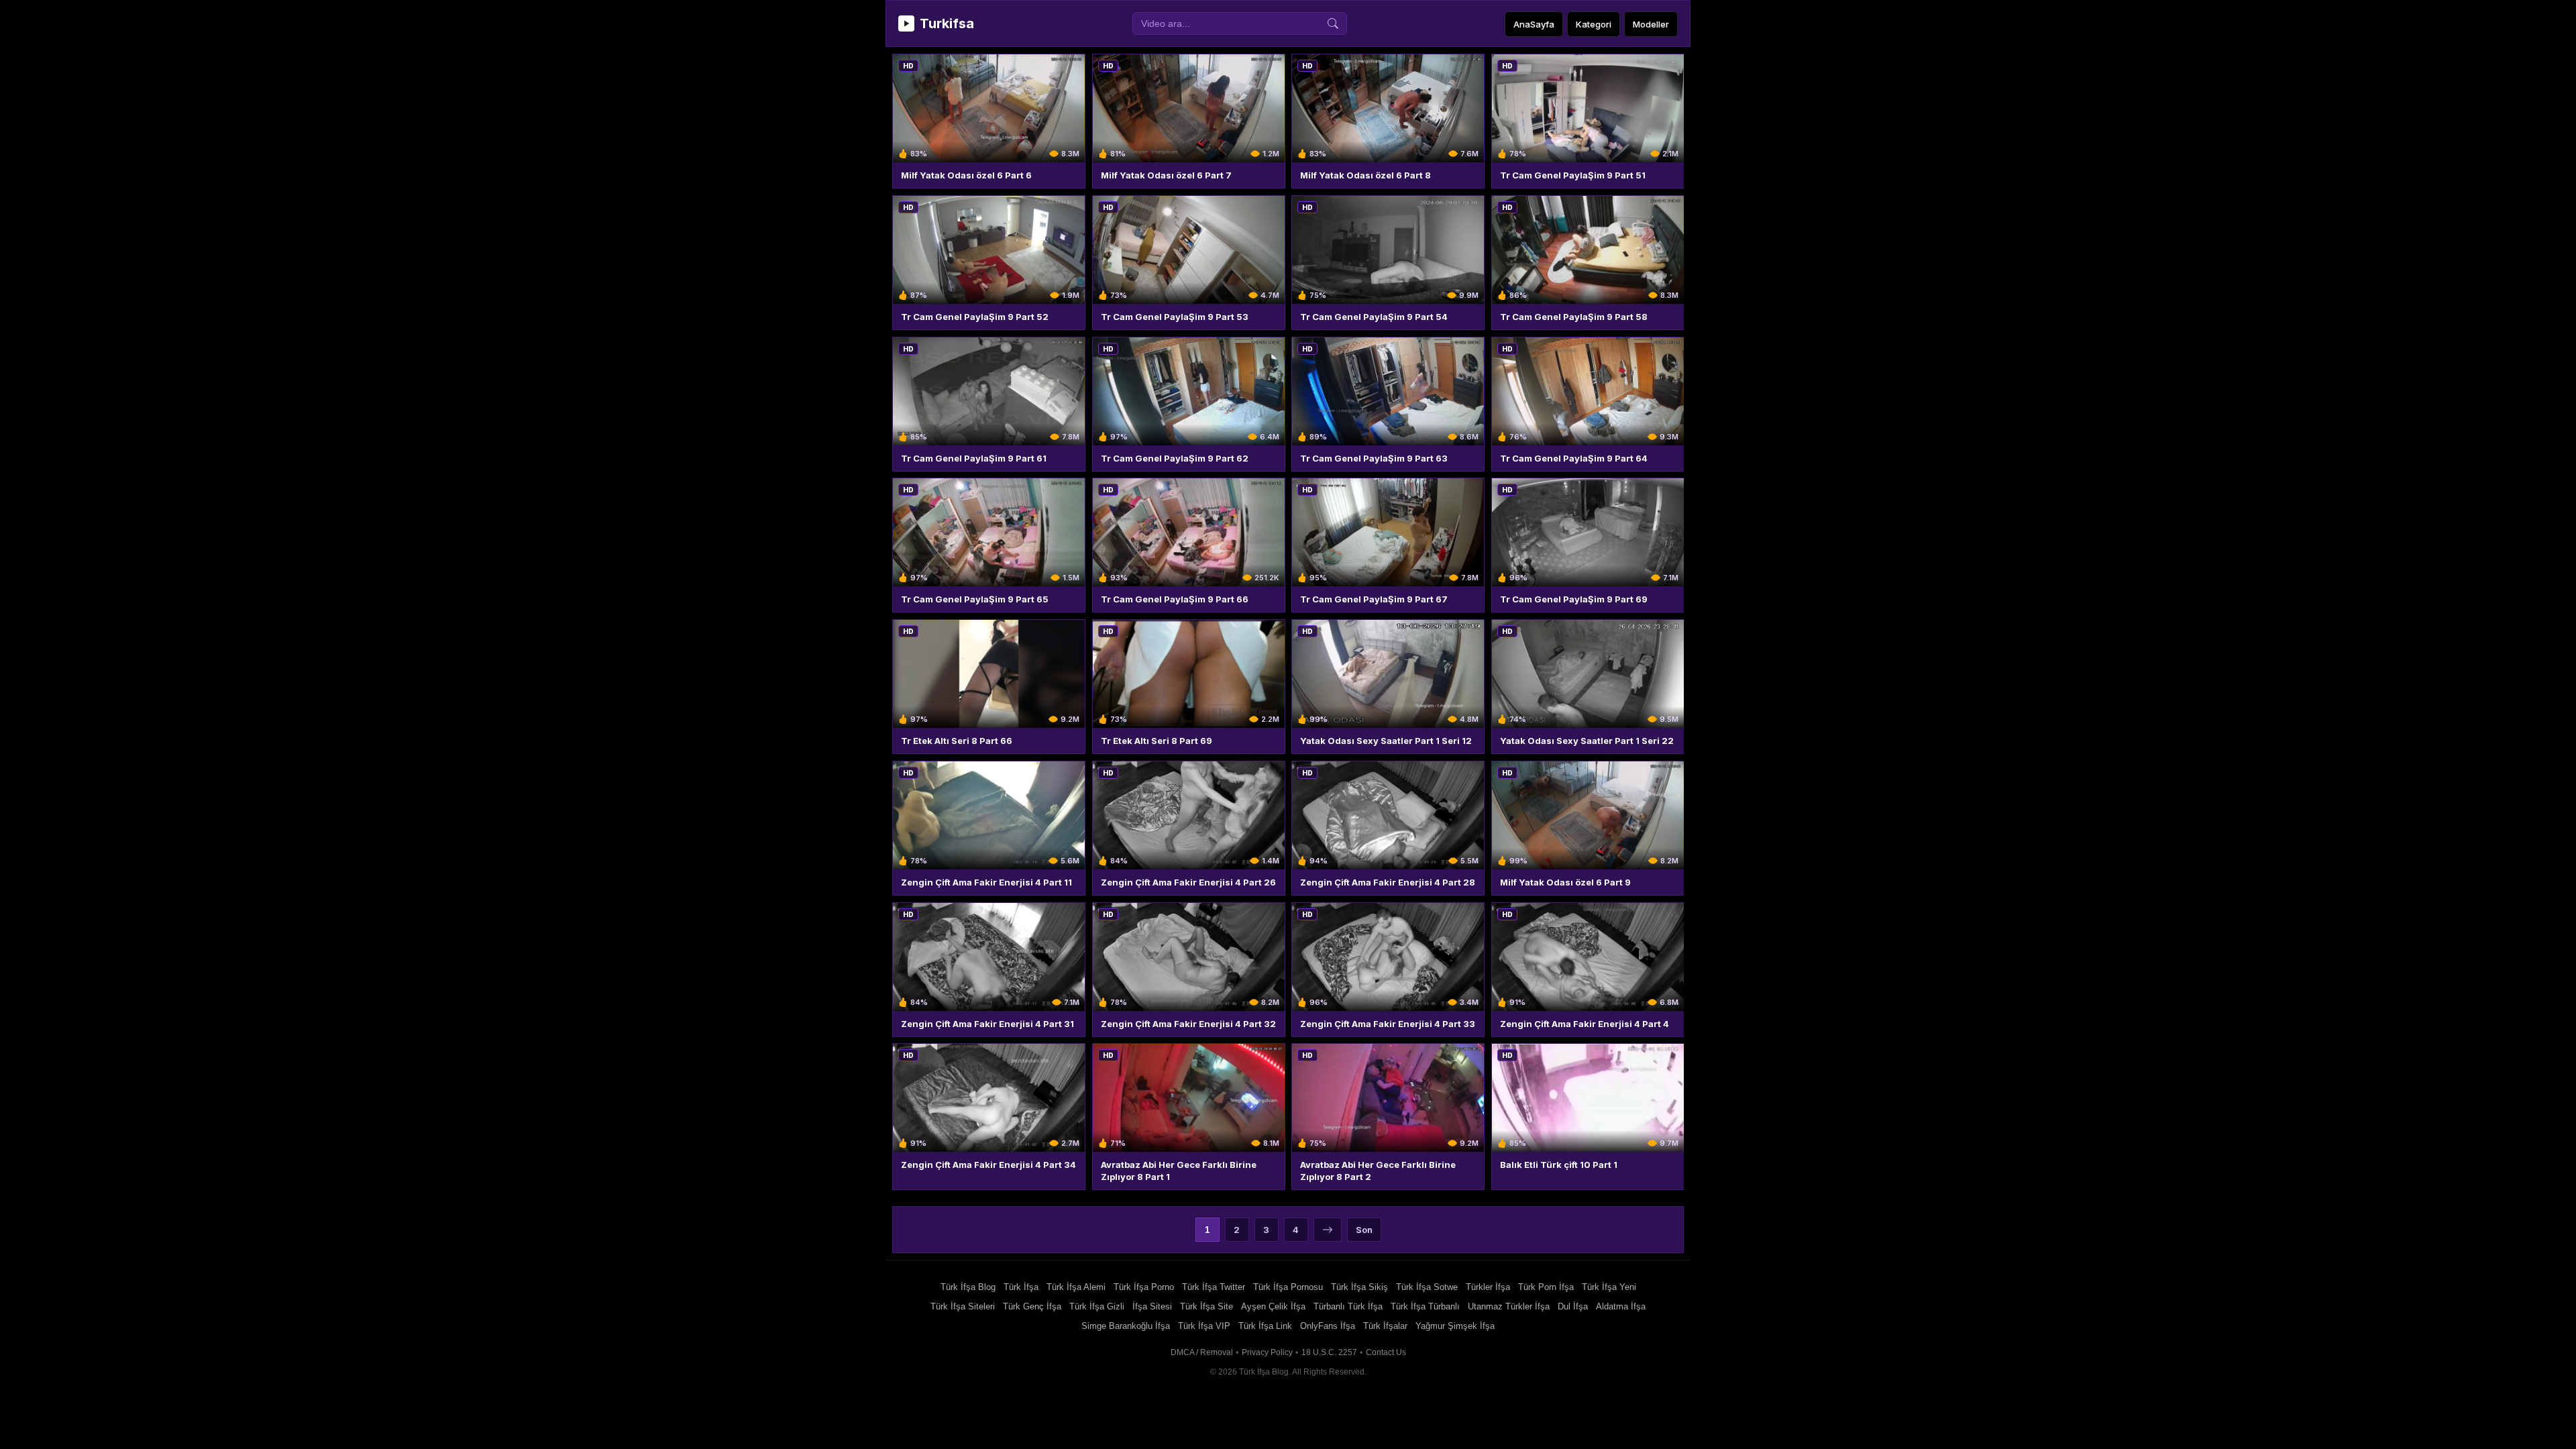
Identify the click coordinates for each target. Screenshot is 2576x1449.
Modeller (1651, 24)
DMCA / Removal (1202, 1352)
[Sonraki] (1328, 1230)
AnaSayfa (1534, 24)
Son (1364, 1230)
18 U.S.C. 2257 (1329, 1352)
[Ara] (1333, 23)
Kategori (1594, 24)
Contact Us (1386, 1352)
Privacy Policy (1267, 1352)
